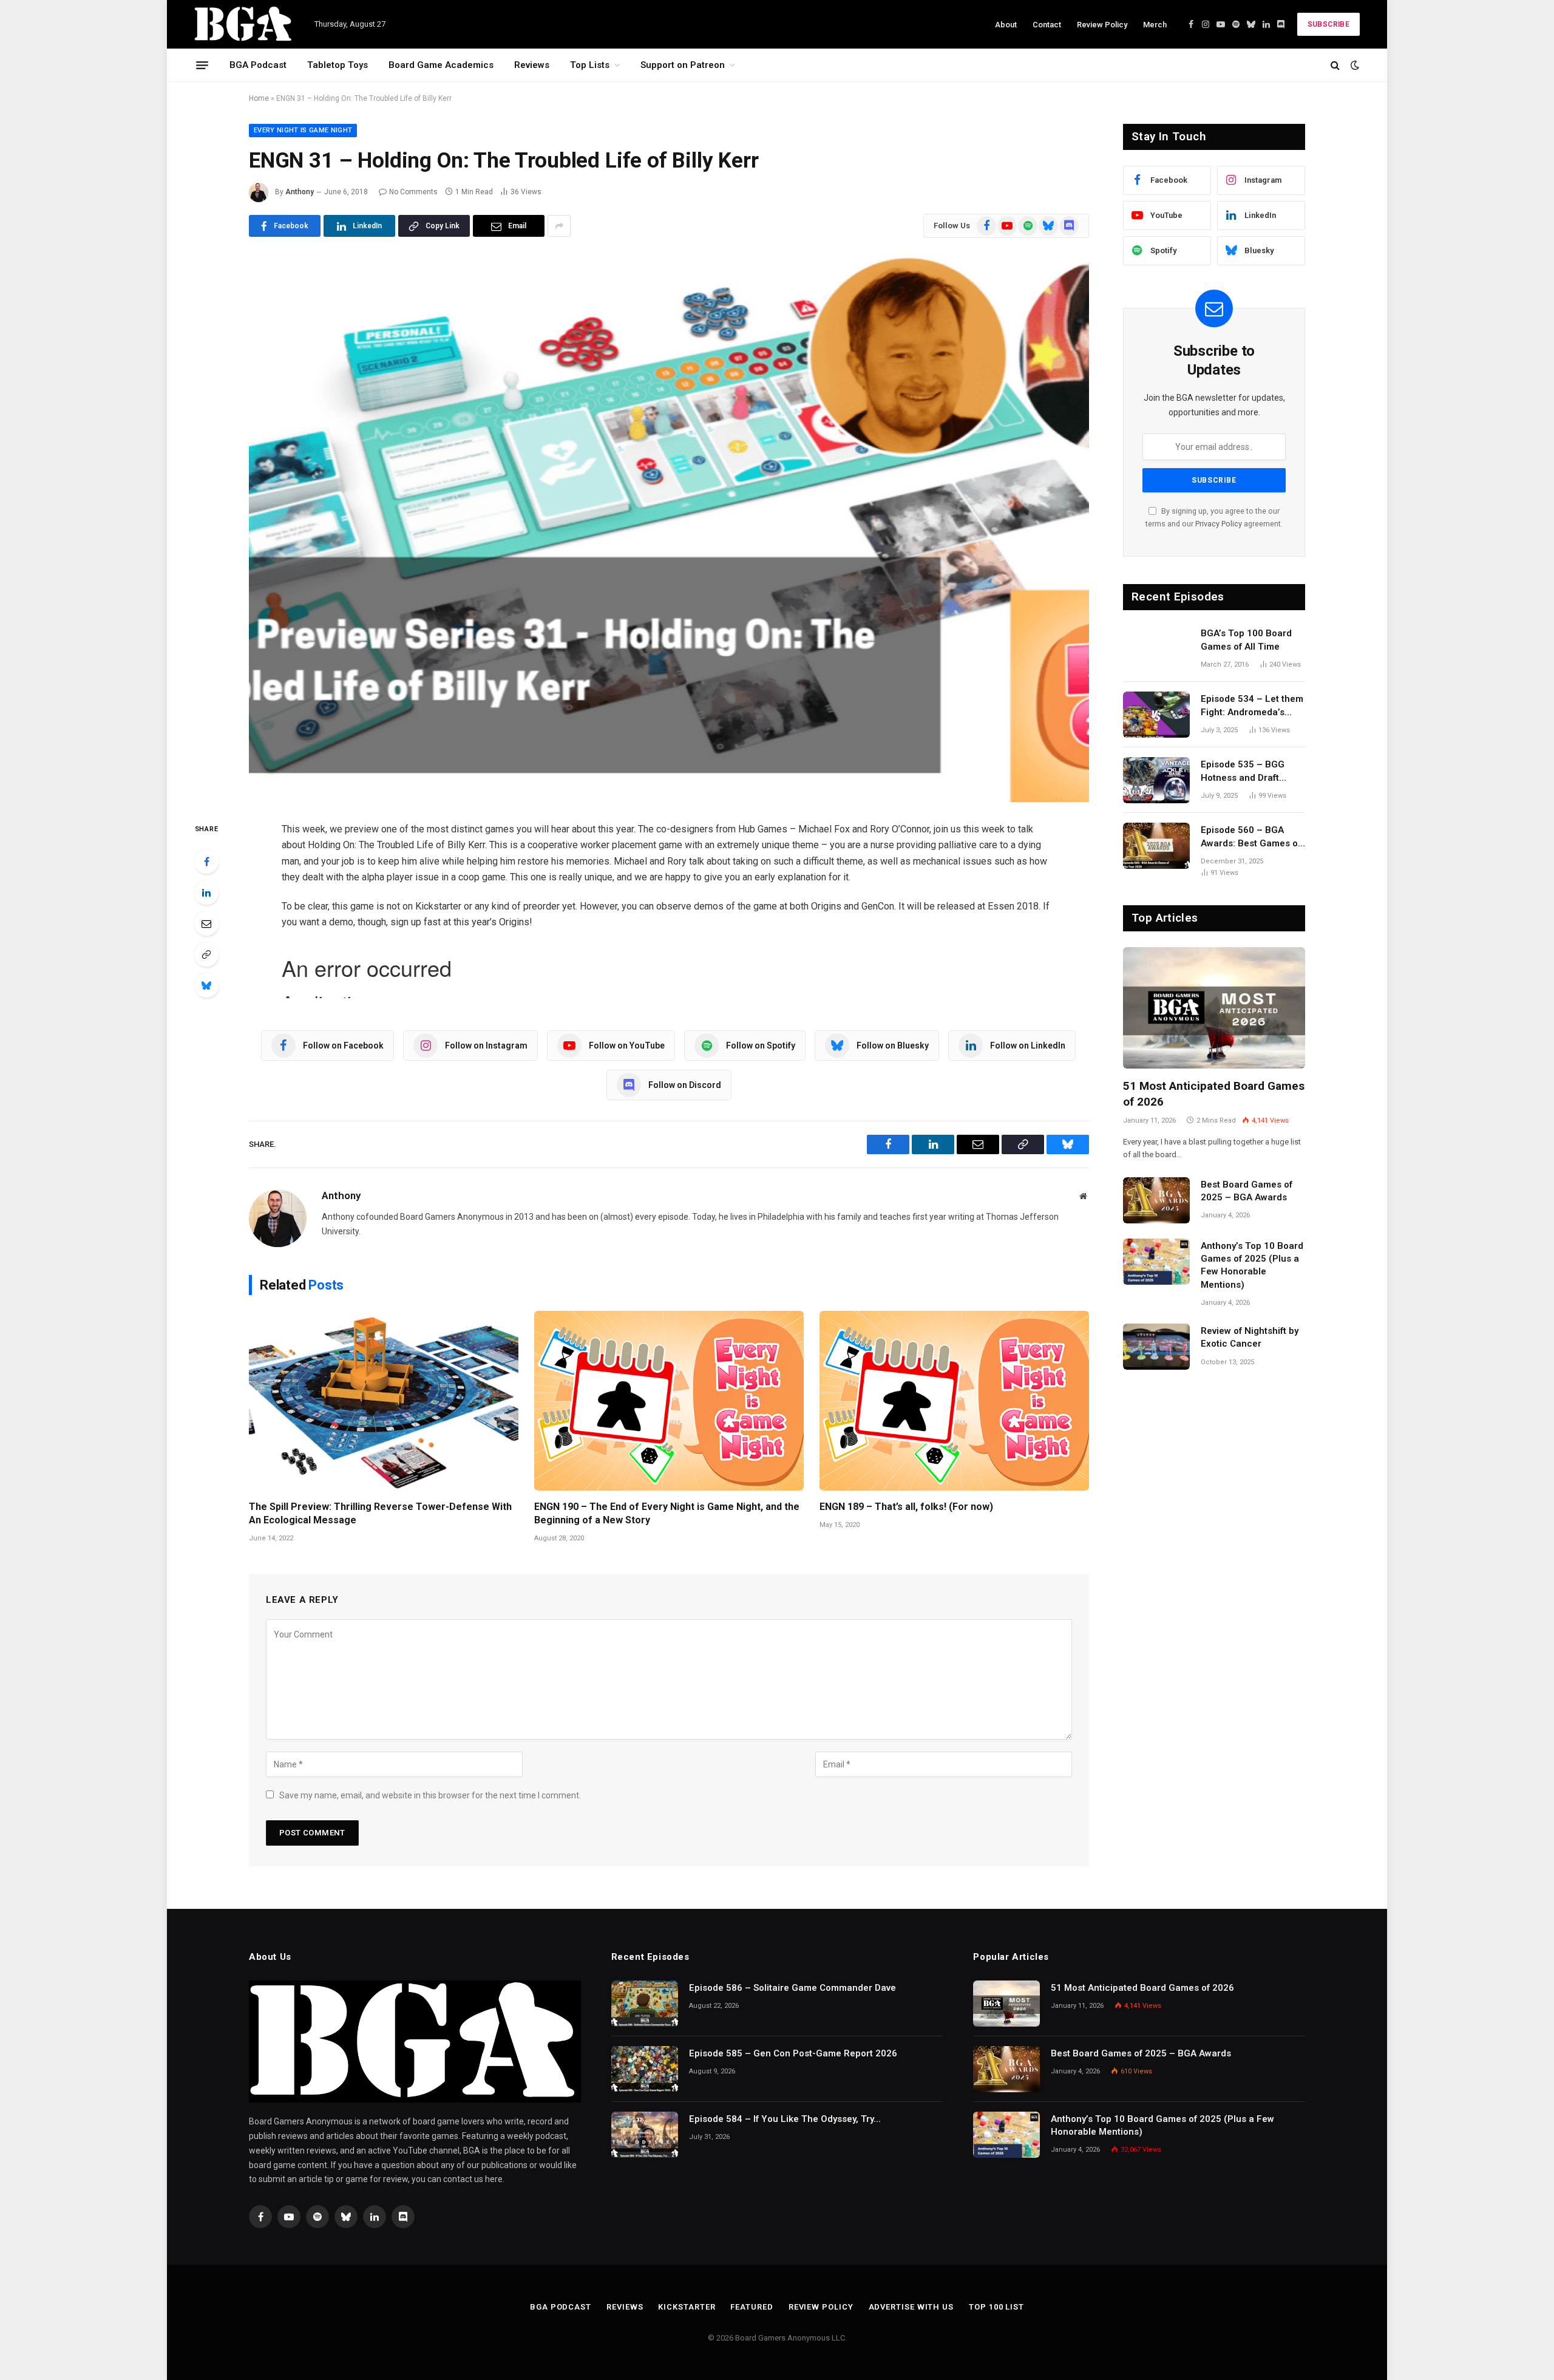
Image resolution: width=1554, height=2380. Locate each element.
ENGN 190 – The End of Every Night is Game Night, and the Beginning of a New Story (667, 1513)
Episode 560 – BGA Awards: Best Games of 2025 (1251, 837)
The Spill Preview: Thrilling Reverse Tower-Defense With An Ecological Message (380, 1513)
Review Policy (1102, 25)
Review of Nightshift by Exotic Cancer (1250, 1337)
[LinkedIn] (206, 892)
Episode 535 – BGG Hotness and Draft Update (1243, 772)
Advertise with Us (911, 2307)
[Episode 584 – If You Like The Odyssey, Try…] (645, 2135)
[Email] (206, 923)
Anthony (300, 192)
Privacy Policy (1219, 524)
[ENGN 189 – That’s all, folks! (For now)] (954, 1401)
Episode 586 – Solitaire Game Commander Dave (792, 1988)
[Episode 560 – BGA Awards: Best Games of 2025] (1156, 846)
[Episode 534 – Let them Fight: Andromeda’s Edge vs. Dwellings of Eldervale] (1156, 715)
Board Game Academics (441, 65)
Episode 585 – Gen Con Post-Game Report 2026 (793, 2053)
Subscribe (1328, 24)
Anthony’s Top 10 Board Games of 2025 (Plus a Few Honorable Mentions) (1252, 1265)
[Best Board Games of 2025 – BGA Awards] (1156, 1200)
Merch (1155, 25)
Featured (752, 2307)
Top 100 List (996, 2307)
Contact (1047, 25)
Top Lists (590, 65)
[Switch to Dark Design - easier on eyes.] (1354, 65)
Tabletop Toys (338, 65)
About (1006, 25)
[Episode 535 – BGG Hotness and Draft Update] (1156, 780)
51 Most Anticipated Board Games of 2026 (1214, 1094)
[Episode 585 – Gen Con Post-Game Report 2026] (645, 2069)
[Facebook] (206, 862)
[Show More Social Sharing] (559, 226)
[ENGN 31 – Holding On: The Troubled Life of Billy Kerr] (669, 527)
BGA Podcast (258, 65)
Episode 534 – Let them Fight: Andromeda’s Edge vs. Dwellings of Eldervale (1252, 706)
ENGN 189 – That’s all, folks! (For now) (906, 1507)
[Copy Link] (206, 954)
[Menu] (202, 65)
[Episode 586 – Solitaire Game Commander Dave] (645, 2004)
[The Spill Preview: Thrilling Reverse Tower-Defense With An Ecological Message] (384, 1401)
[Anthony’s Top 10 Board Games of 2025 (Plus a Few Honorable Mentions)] (1156, 1262)
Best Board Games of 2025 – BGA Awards (1247, 1191)
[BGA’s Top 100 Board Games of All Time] (1156, 649)
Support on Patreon (683, 65)
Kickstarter (687, 2307)
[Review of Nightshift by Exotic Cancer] (1156, 1347)
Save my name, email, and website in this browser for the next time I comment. (430, 1795)
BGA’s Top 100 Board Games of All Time (1246, 640)
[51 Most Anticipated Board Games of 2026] (1214, 1008)
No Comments (413, 192)
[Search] (1335, 65)
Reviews (532, 65)
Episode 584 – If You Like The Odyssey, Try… (785, 2119)
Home (259, 98)
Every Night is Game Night (303, 130)
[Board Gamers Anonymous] (244, 24)
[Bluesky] (206, 985)
